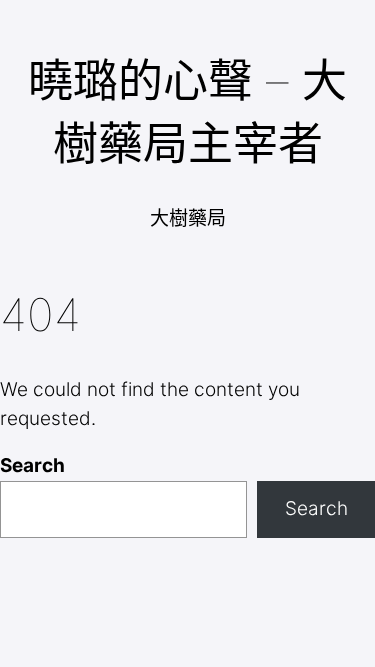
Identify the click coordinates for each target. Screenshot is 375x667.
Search (32, 465)
